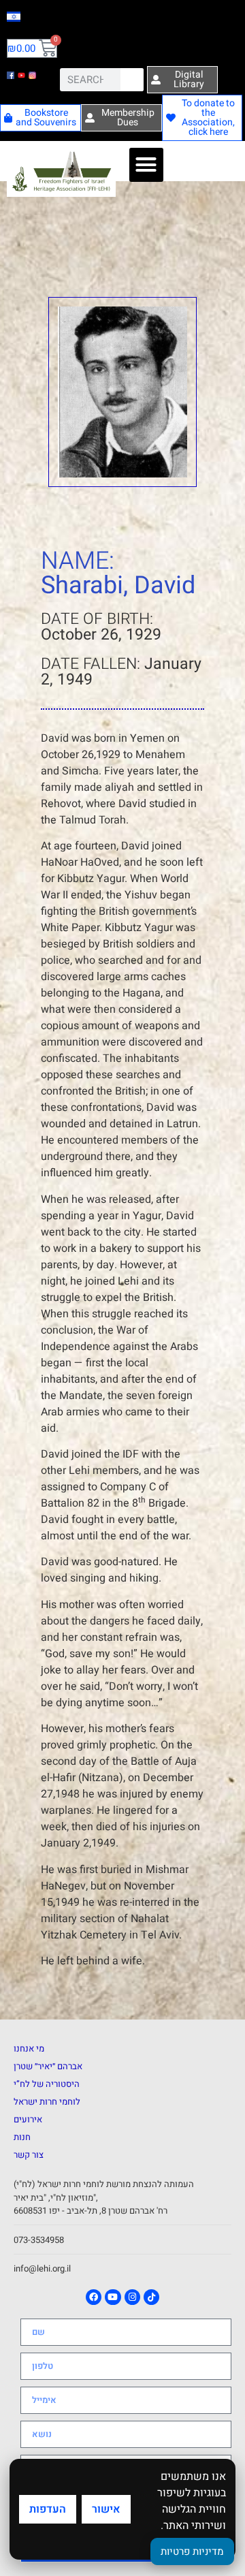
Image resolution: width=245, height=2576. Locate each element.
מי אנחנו (29, 2048)
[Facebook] (94, 2297)
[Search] (132, 80)
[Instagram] (132, 2297)
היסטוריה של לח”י (47, 2084)
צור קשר (29, 2155)
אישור (106, 2509)
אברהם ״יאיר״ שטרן (48, 2066)
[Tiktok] (151, 2297)
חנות (22, 2137)
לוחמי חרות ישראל (47, 2102)
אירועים (28, 2119)
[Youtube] (113, 2297)
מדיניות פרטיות (192, 2551)
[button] (146, 165)
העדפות (48, 2509)
